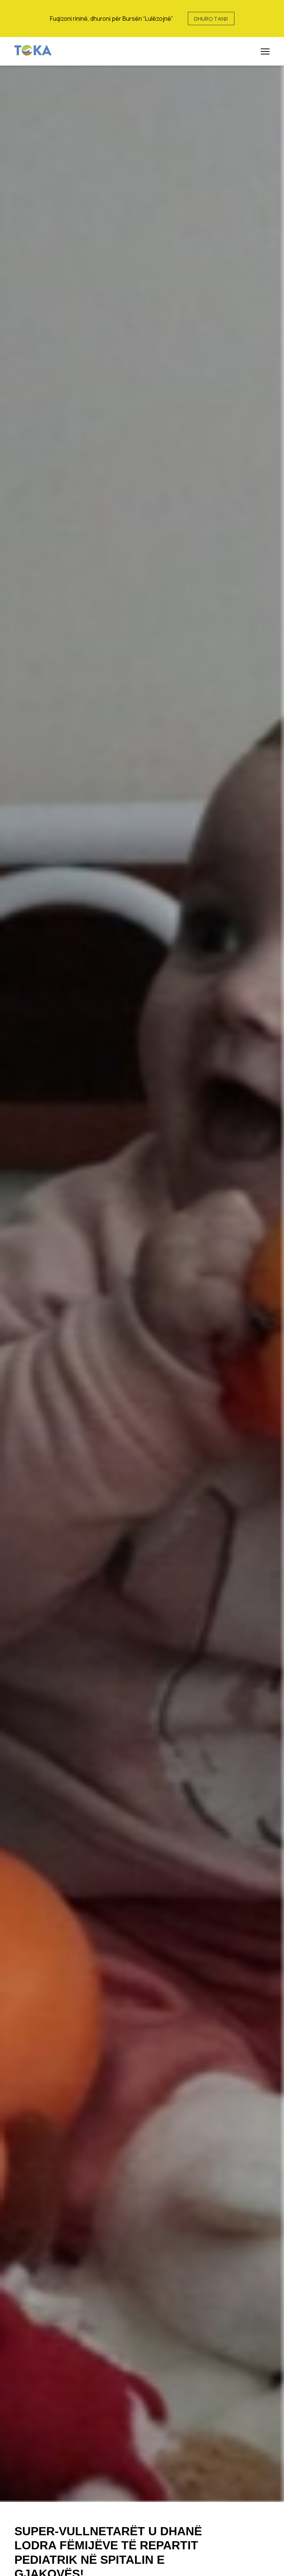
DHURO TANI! (211, 19)
